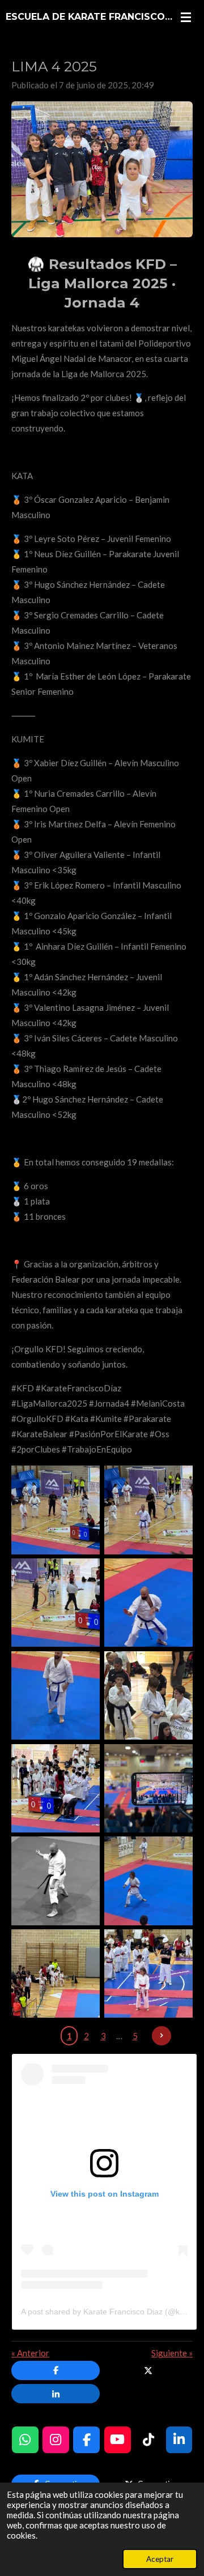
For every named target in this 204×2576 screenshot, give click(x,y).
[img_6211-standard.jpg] (56, 1788)
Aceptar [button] (160, 2559)
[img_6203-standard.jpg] (148, 1510)
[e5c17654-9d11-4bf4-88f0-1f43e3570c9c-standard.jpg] (148, 1695)
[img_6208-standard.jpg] (56, 1695)
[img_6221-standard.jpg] (148, 1973)
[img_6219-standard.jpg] (148, 1881)
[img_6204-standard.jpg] (56, 1603)
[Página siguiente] (161, 2036)
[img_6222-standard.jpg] (56, 1973)
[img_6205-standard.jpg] (148, 1603)
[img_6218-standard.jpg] (56, 1881)
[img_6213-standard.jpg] (148, 1788)
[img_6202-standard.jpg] (56, 1510)
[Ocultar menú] (186, 17)
